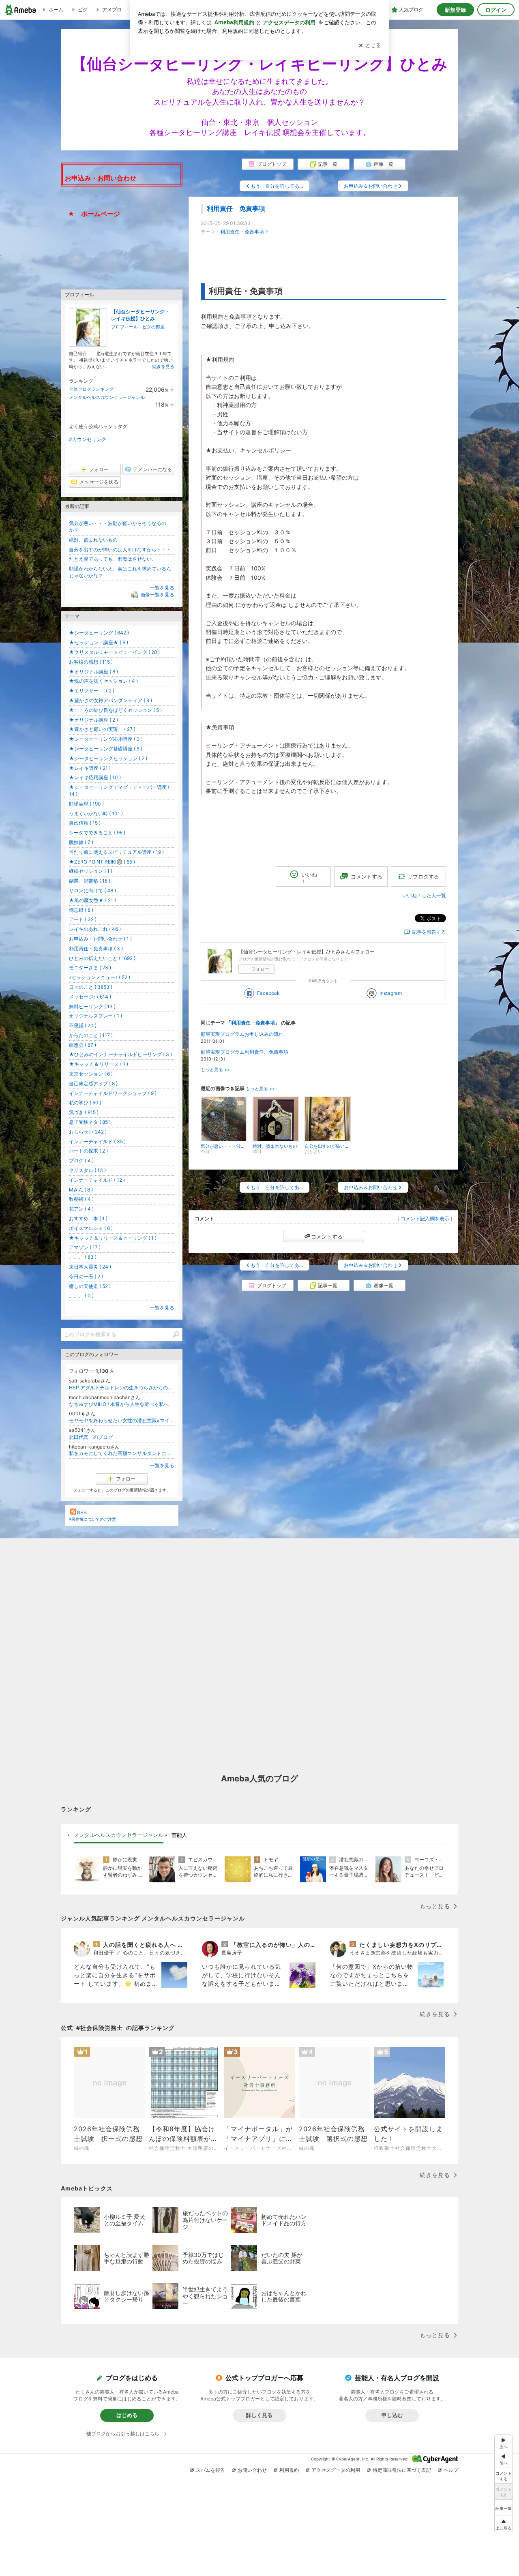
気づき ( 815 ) (84, 1112)
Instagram (391, 993)
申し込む (392, 2415)
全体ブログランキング (91, 389)
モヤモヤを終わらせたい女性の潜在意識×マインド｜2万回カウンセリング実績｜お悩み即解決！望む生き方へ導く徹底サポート (122, 1420)
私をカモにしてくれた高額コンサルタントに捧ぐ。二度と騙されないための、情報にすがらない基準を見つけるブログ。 (122, 1453)
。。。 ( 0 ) (81, 1296)
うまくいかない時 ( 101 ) (96, 813)
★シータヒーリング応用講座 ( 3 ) (106, 739)
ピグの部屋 (153, 327)
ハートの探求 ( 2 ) (88, 1151)
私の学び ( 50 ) (85, 1103)
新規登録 (455, 10)
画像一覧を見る (157, 595)
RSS (82, 1512)
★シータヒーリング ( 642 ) (99, 633)
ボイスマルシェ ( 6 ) (91, 1228)
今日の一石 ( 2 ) (86, 1276)
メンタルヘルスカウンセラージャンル (107, 397)
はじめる (127, 2415)
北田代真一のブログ (91, 1437)
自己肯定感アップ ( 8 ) (93, 1083)
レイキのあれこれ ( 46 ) (95, 929)
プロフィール (124, 327)
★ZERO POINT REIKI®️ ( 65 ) (102, 862)
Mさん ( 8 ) (81, 1190)
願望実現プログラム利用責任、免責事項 (244, 1052)
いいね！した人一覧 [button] (424, 895)
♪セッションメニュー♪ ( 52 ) (100, 977)
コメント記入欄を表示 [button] (425, 1218)
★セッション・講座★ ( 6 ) (99, 642)
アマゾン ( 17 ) (85, 1247)
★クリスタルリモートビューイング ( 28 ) (114, 652)
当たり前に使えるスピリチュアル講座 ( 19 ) (116, 852)
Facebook (268, 993)
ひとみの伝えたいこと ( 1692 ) (102, 958)
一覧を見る (162, 588)
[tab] (119, 1835)
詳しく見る (259, 2415)
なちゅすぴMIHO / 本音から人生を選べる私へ (119, 1404)
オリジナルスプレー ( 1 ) (95, 1016)
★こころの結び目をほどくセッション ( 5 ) (115, 710)
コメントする (327, 1237)
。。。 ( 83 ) (83, 1257)
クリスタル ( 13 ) (87, 1170)
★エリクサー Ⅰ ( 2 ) (92, 691)
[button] (504, 2524)
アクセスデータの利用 (336, 2470)
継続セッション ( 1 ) (91, 871)
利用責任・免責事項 (242, 232)
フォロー (260, 969)
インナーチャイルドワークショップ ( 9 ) (113, 1093)
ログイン (496, 10)
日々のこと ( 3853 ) (91, 987)
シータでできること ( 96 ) (97, 833)
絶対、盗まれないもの (93, 540)
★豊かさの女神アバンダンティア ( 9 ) (110, 700)
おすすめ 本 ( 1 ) (88, 1218)
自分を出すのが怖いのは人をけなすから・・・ (120, 550)
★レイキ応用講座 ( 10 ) (95, 777)
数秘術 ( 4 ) (81, 1199)
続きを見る (163, 366)
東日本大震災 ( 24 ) (90, 1267)
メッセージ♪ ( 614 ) (90, 997)
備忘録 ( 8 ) (81, 910)
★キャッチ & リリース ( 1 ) (99, 1064)
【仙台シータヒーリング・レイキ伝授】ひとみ (140, 315)
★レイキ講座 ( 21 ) (90, 768)
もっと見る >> (215, 1070)
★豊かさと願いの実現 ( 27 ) (102, 729)
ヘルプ (451, 2470)
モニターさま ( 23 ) (90, 968)
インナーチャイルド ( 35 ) (97, 1141)
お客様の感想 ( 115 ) (91, 662)
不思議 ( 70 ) (83, 1025)
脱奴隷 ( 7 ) (81, 842)
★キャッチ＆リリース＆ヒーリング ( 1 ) (113, 1238)
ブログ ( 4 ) (81, 1160)
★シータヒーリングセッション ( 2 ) (108, 758)
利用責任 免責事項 (236, 209)
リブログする (423, 876)
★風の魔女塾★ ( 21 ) (92, 900)
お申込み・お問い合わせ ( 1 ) (100, 939)
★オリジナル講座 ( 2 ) (93, 720)
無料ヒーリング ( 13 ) (92, 1006)
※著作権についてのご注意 (92, 1519)
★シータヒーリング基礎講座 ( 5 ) (106, 749)
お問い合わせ (252, 2470)
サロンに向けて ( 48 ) (92, 890)
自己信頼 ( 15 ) (85, 823)
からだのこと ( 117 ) (91, 1035)
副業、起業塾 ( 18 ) (90, 881)
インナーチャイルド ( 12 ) (97, 1180)
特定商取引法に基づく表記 (402, 2470)
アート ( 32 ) (83, 919)
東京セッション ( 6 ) (91, 1074)
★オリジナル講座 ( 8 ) (93, 672)
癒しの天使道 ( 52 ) (90, 1286)
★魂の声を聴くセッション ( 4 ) (103, 681)
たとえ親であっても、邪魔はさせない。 (113, 559)
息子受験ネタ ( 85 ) (90, 1122)
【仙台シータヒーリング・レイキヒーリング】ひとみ (259, 64)
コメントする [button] (367, 877)
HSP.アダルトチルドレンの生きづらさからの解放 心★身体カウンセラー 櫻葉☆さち (122, 1388)
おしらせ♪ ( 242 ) (88, 1132)
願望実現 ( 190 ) (86, 804)
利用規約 (289, 2470)
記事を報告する (429, 932)
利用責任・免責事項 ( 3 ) (96, 948)
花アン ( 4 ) (81, 1209)
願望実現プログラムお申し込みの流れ (242, 1034)
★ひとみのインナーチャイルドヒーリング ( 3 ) (120, 1054)
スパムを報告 (210, 2470)
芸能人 (179, 1835)
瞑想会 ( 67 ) (83, 1045)
